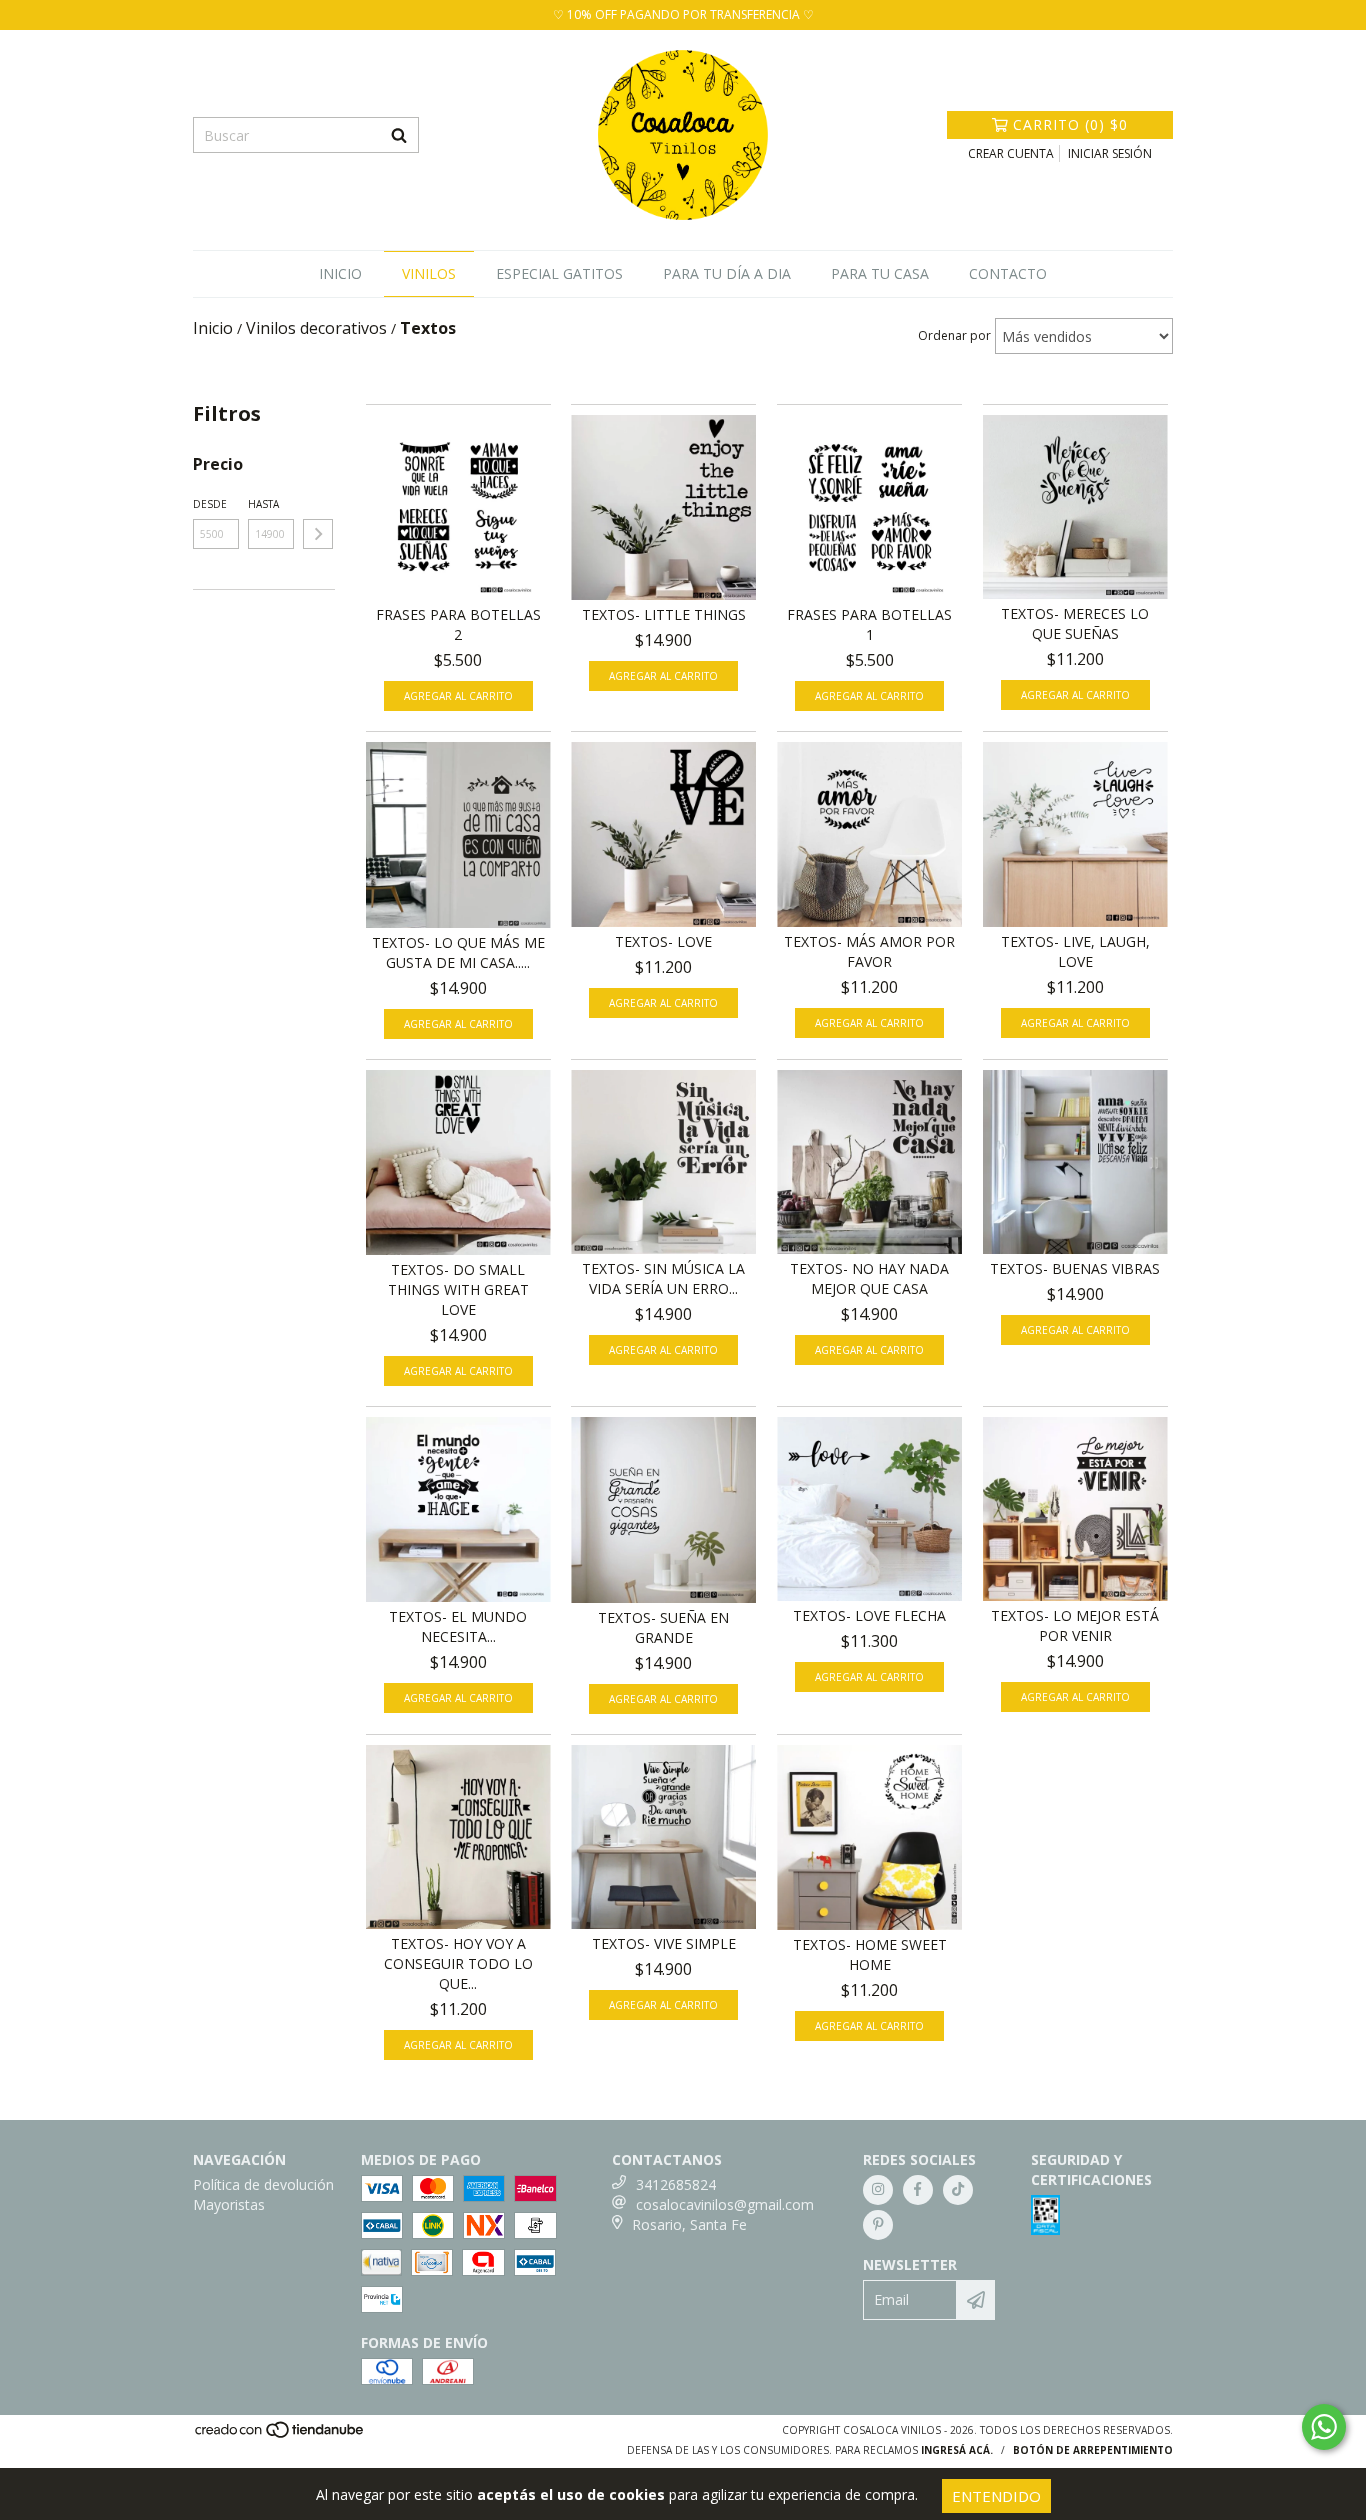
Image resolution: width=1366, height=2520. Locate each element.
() (1070, 124)
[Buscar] (399, 135)
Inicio (340, 273)
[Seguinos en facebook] (918, 2190)
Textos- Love (663, 941)
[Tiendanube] (280, 2435)
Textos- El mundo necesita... (458, 1626)
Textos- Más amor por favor (869, 951)
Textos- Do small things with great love (458, 1289)
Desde (210, 504)
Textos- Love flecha (869, 1615)
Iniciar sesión (1110, 153)
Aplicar (318, 534)
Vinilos (429, 273)
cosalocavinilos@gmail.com (725, 2204)
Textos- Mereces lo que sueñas (1075, 623)
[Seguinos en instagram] (878, 2190)
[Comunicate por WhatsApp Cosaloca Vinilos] (1324, 2427)
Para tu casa (880, 273)
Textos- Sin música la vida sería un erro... (663, 1278)
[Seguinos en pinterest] (878, 2225)
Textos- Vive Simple (664, 1943)
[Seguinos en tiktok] (958, 2190)
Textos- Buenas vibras (1075, 1268)
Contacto (1008, 273)
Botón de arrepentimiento (1093, 2450)
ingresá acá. (957, 2450)
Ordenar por (954, 335)
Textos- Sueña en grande (663, 1627)
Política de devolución (263, 2184)
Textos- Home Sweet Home (870, 1954)
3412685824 (676, 2184)
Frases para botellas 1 (869, 624)
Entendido (996, 2496)
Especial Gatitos (559, 273)
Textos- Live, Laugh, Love (1075, 951)
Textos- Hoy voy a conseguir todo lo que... (458, 1963)
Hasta (263, 504)
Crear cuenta (1011, 153)
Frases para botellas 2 (458, 624)
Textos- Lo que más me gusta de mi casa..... (458, 952)
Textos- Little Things (664, 614)
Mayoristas (229, 2204)
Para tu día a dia (727, 273)
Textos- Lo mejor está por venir (1075, 1625)
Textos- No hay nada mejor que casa (869, 1278)
